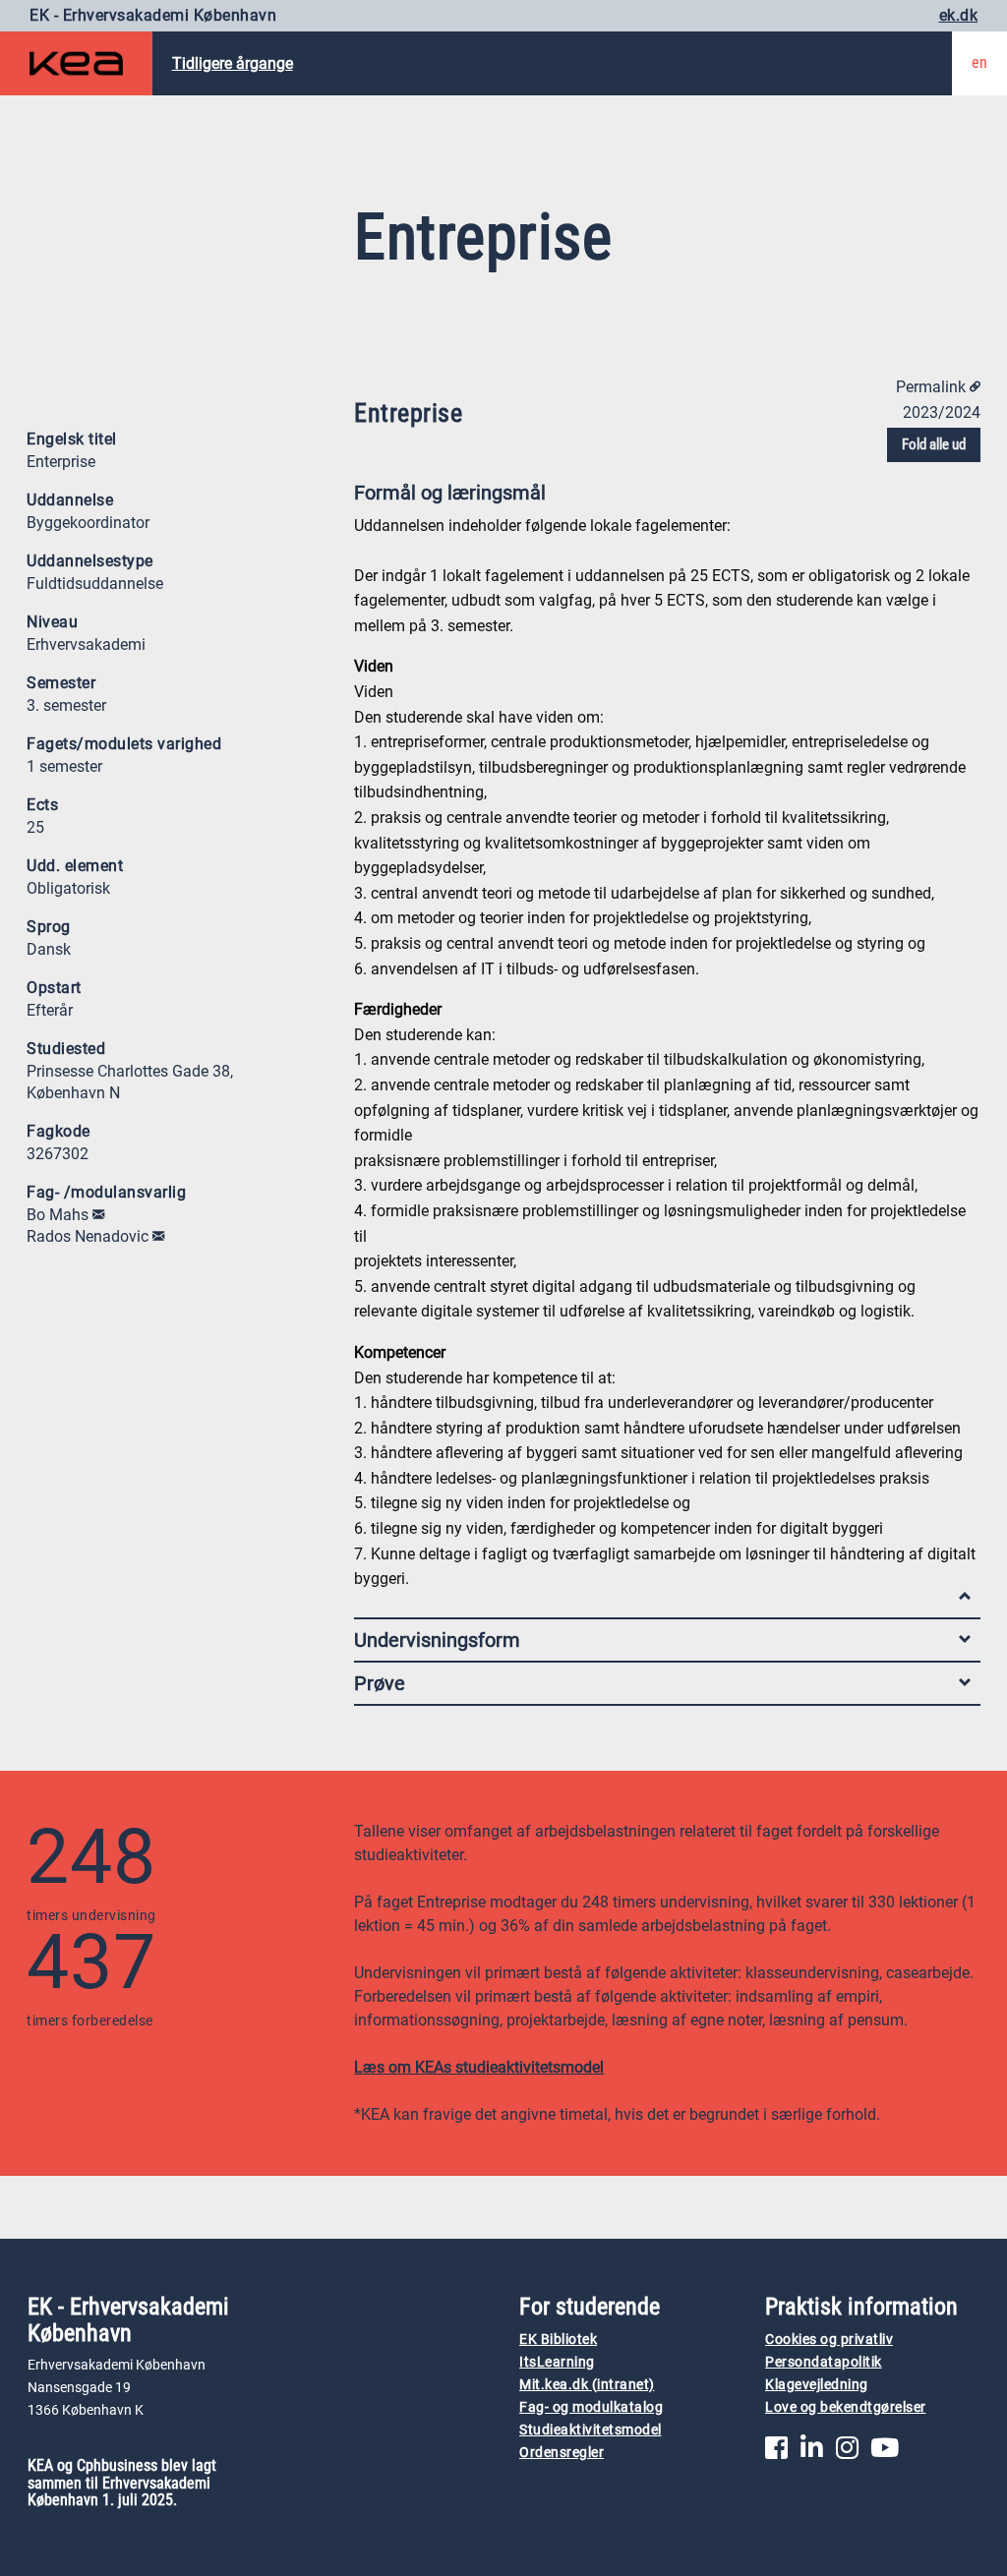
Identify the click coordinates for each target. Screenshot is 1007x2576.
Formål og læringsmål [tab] (450, 493)
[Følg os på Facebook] (776, 2453)
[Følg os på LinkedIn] (812, 2453)
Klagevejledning (817, 2385)
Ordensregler (562, 2453)
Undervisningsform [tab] (437, 1640)
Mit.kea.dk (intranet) (587, 2385)
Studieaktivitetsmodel (591, 2430)
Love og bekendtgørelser (846, 2407)
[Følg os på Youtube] (885, 2453)
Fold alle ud (934, 444)
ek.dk (959, 15)
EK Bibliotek (558, 2340)
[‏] (98, 1215)
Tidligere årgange (233, 63)
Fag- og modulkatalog (591, 2407)
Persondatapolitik (824, 2362)
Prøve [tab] (380, 1683)
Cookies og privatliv (829, 2340)
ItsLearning (557, 2362)
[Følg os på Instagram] (847, 2453)
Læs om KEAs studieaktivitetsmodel (479, 2067)
